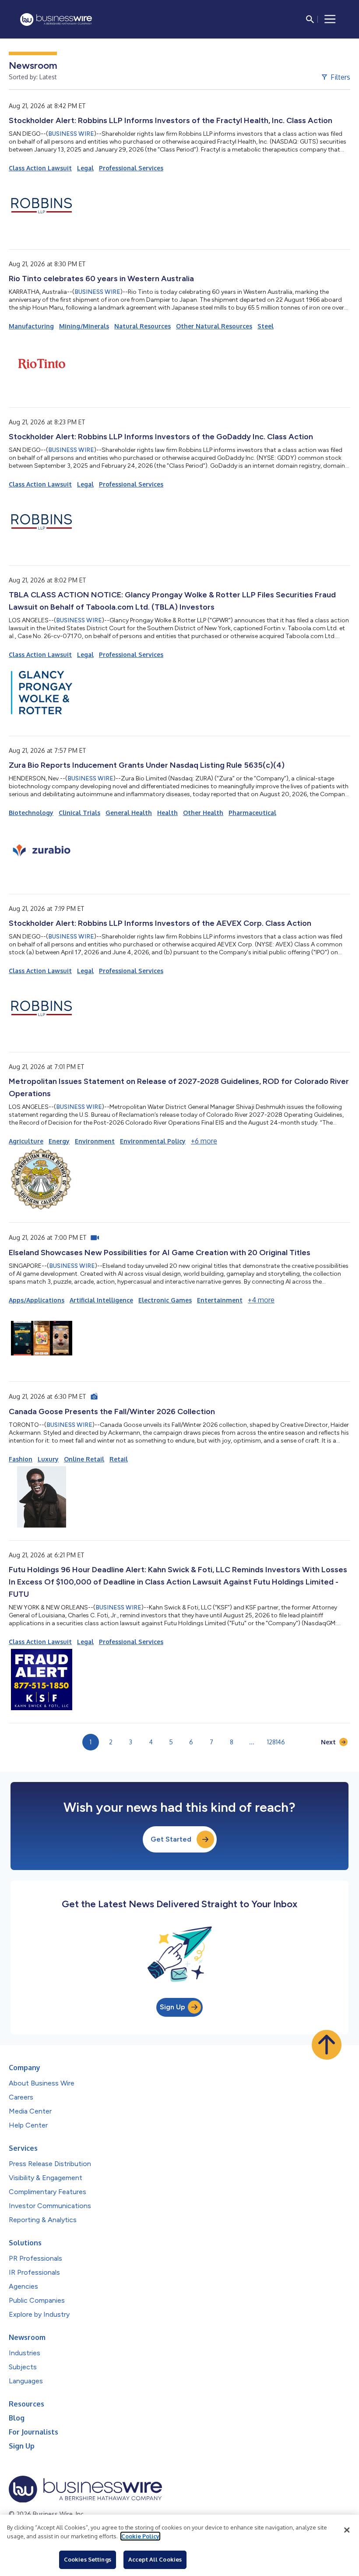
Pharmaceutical (252, 813)
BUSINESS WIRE (71, 134)
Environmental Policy (153, 1141)
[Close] (347, 2530)
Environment (95, 1141)
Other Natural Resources (214, 326)
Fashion (21, 1459)
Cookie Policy (140, 2536)
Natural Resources (143, 326)
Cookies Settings (88, 2559)
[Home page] (56, 19)
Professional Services (131, 168)
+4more (261, 1300)
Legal (85, 168)
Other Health (203, 813)
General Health (129, 813)
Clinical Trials (79, 813)
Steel (266, 326)
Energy (59, 1141)
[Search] (310, 19)
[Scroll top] (327, 2045)
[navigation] (330, 19)
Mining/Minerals (84, 326)
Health (167, 813)
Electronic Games (165, 1300)
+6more (204, 1141)
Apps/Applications (37, 1300)
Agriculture (26, 1141)
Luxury (48, 1459)
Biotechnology (31, 813)
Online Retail (84, 1459)
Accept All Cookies (155, 2559)
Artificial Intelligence (101, 1300)
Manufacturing (31, 326)
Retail (119, 1459)
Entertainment (220, 1300)
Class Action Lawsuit (40, 168)
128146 (276, 1742)
